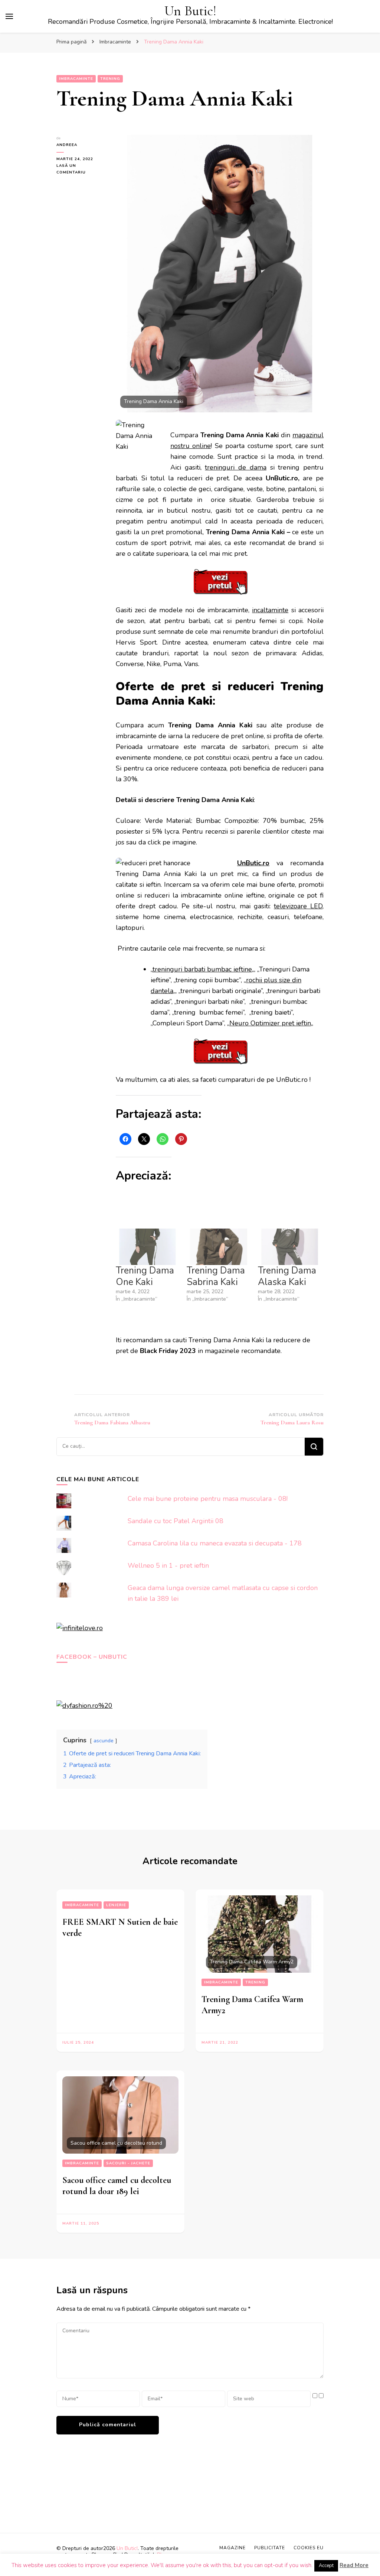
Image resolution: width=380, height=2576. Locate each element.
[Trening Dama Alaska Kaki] (290, 1247)
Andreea (67, 145)
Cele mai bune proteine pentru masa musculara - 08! (208, 1499)
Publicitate (270, 2548)
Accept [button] (326, 2566)
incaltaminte (270, 610)
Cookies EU (309, 2548)
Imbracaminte (76, 79)
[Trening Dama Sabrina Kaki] (218, 1247)
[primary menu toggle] (9, 16)
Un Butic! (190, 11)
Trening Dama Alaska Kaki (287, 1276)
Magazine (232, 2548)
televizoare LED (298, 906)
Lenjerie (116, 1905)
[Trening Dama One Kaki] (148, 1247)
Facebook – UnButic (92, 1657)
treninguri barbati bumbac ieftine (202, 969)
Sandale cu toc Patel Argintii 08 (176, 1521)
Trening (110, 79)
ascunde (104, 1740)
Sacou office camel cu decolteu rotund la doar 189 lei (117, 2186)
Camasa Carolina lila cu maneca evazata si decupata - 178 (215, 1543)
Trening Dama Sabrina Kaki (216, 1276)
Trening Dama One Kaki (145, 1276)
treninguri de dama (235, 467)
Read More (354, 2565)
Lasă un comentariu (81, 169)
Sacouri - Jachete (128, 2163)
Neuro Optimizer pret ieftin (270, 1023)
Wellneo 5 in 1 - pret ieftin (168, 1566)
